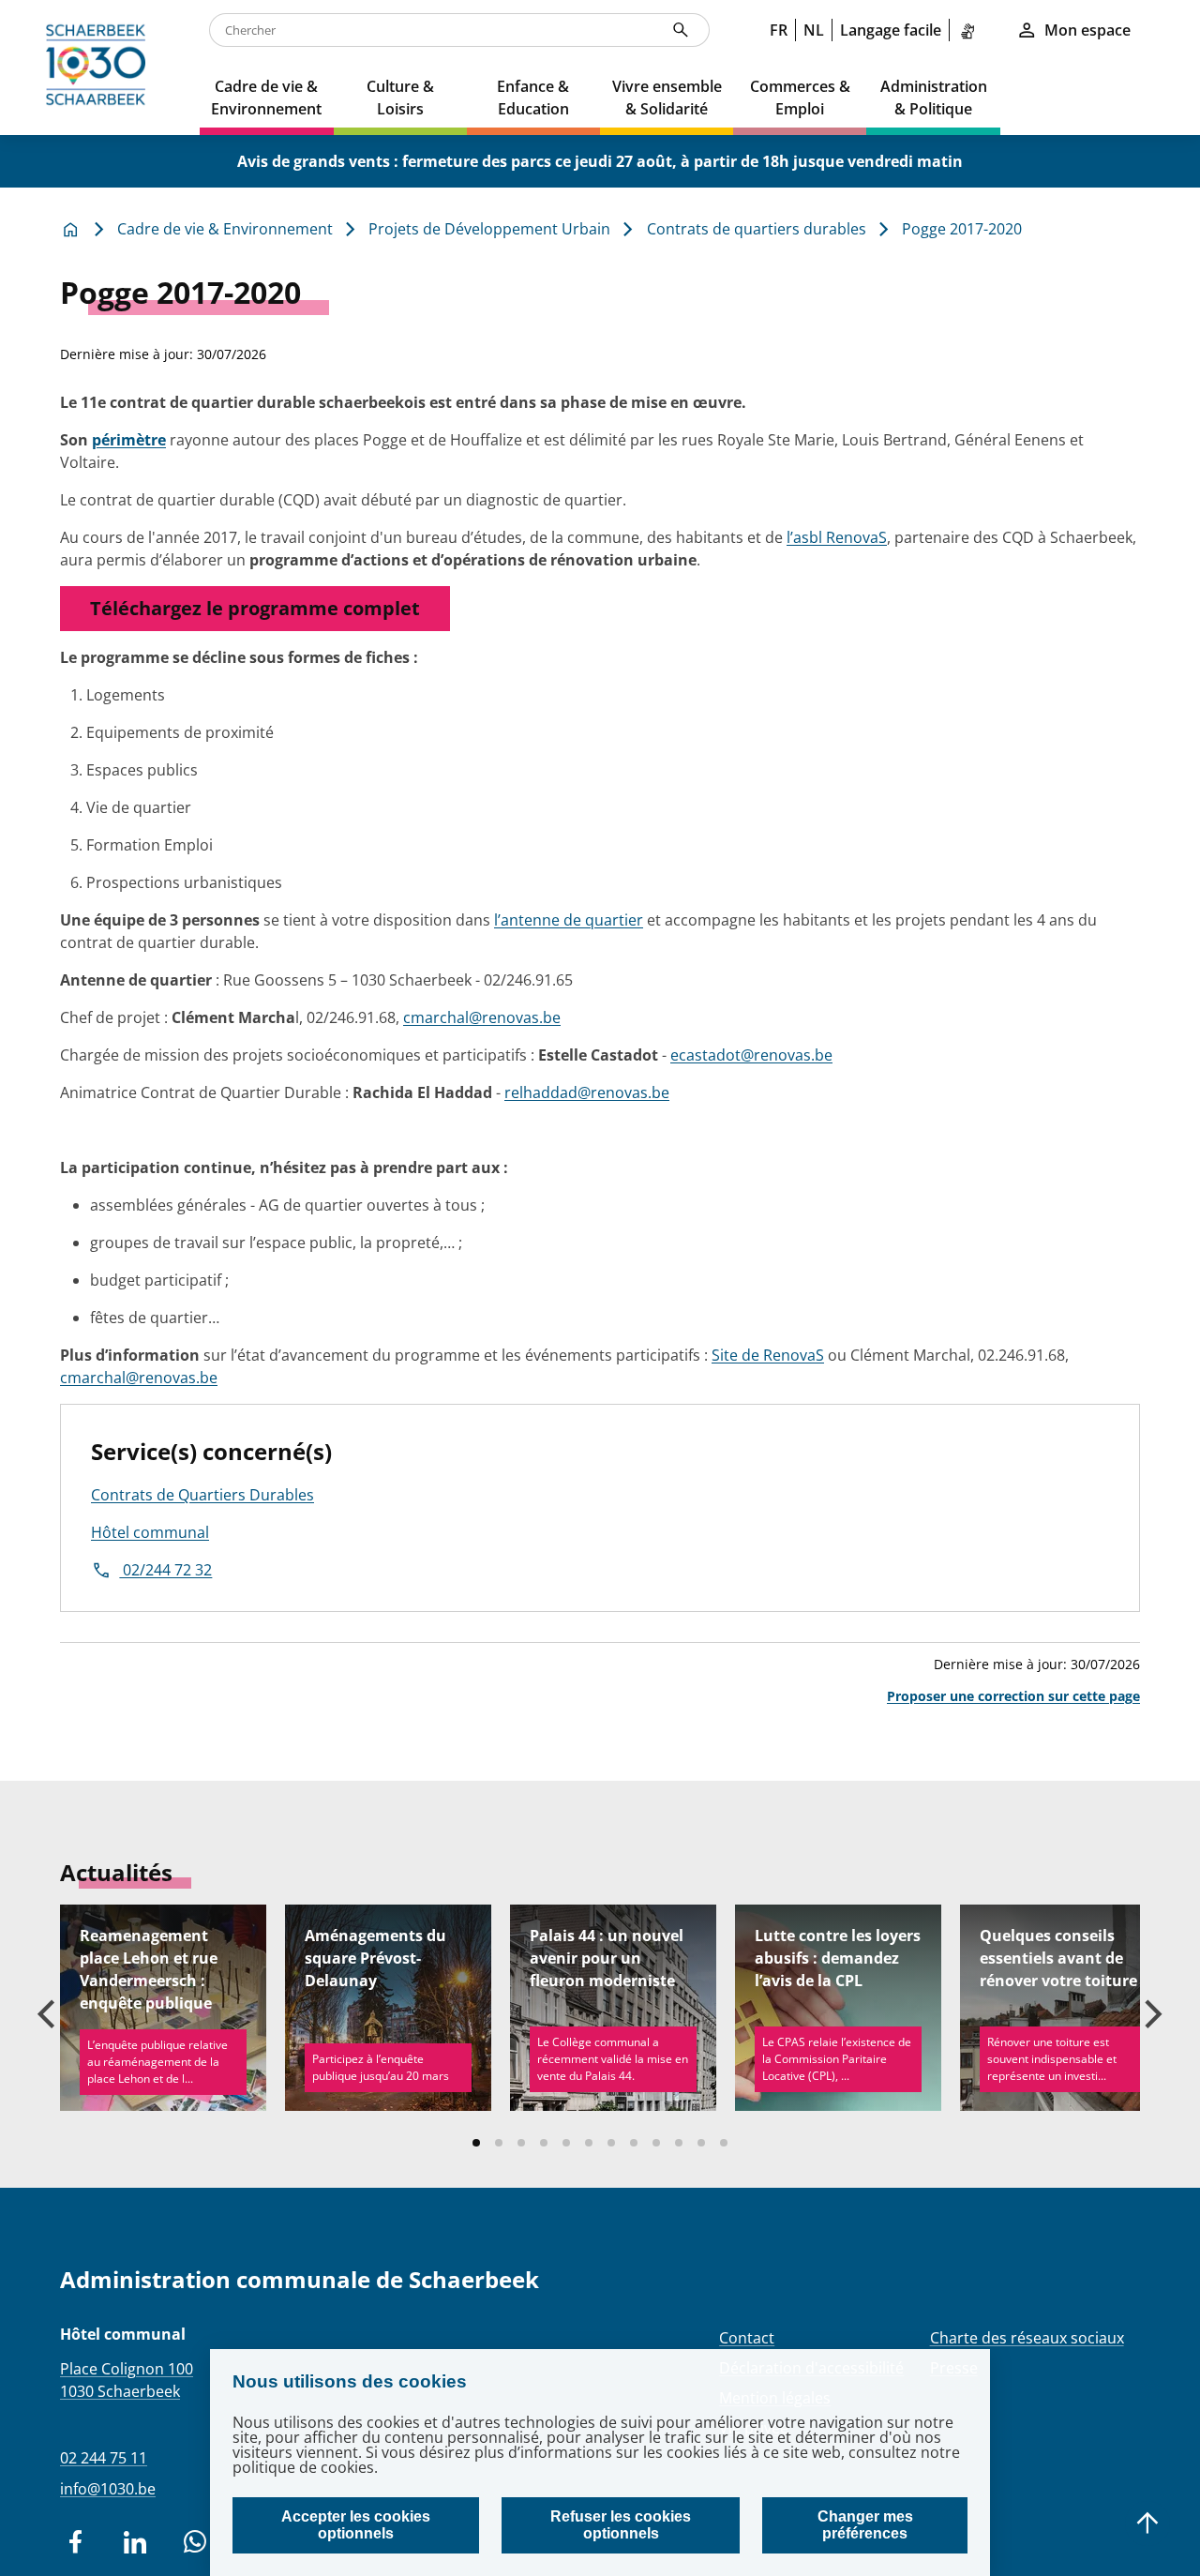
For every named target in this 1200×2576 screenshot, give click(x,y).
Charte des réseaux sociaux (1027, 2338)
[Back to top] (1147, 2523)
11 (701, 2143)
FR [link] (779, 30)
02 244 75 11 (104, 2458)
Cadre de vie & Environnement (225, 229)
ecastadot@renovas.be (751, 1055)
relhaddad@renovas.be (587, 1092)
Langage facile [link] (891, 30)
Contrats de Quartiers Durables (202, 1495)
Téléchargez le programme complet (255, 608)
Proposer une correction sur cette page (1013, 1696)
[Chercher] (681, 30)
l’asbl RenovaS (837, 537)
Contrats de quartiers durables (757, 229)
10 (679, 2143)
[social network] (75, 2542)
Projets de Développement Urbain (489, 229)
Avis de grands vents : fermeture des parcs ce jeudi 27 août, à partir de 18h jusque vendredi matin (600, 161)
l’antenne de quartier (569, 920)
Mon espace (1087, 30)
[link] (971, 30)
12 (724, 2143)
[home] (100, 68)
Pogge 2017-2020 (962, 229)
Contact (747, 2338)
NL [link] (814, 30)
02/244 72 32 (165, 1570)
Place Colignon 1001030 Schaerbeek (127, 2380)
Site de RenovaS (768, 1355)
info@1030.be (108, 2489)
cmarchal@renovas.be (482, 1017)
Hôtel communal (150, 1532)
